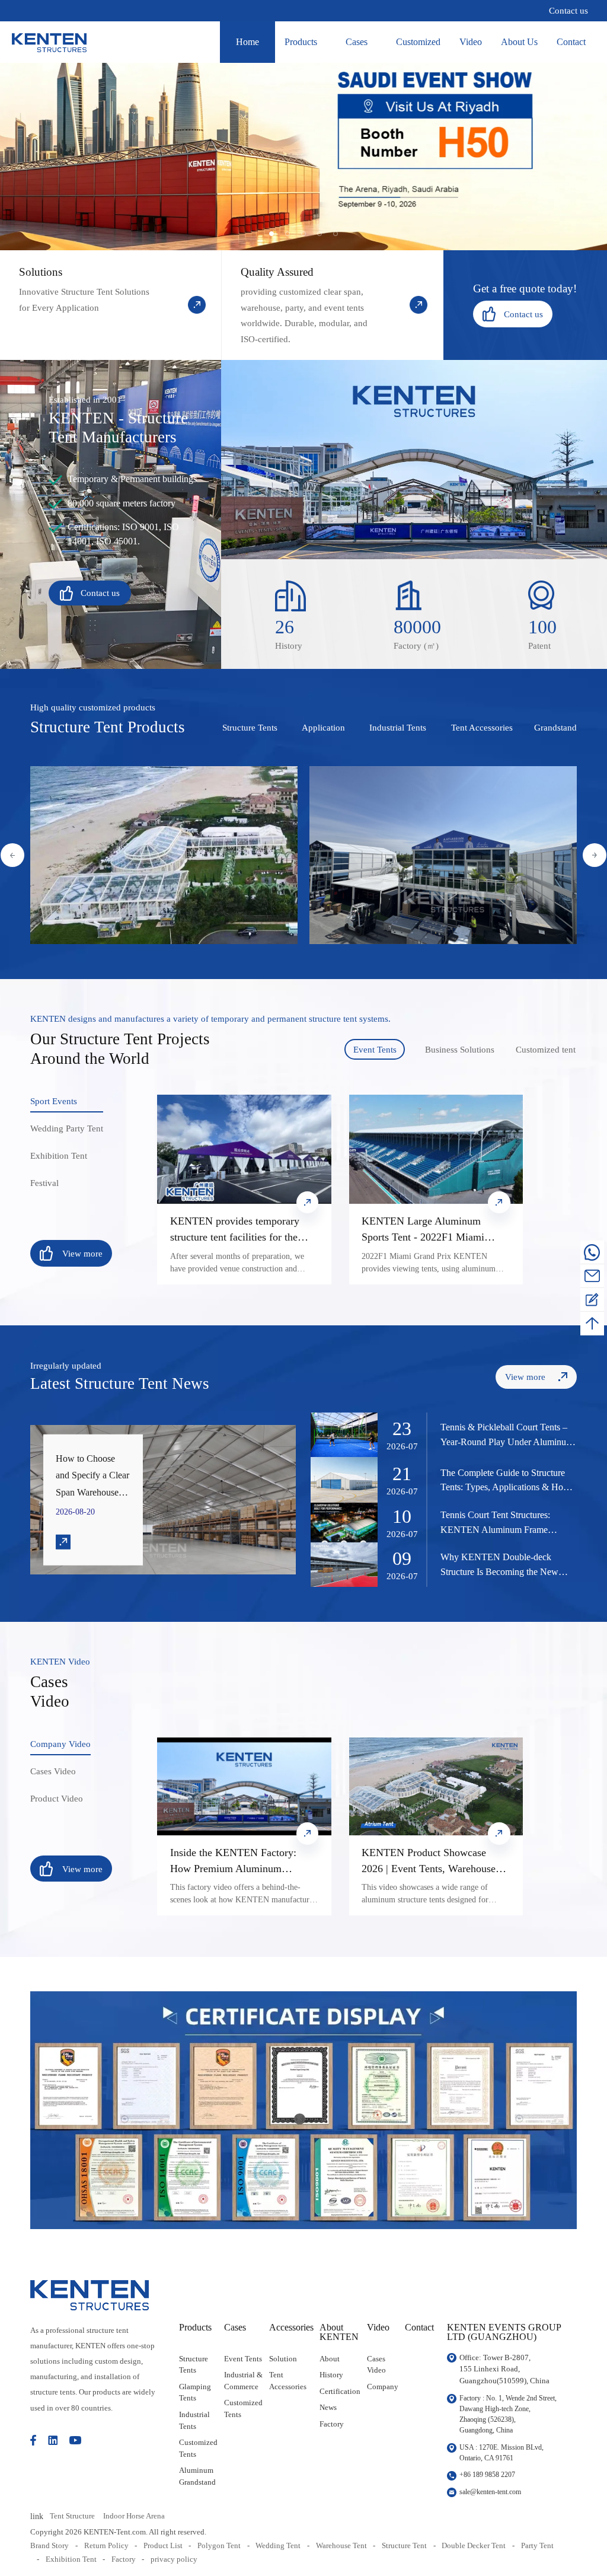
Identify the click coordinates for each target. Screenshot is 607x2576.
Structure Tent (404, 2545)
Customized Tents (198, 2448)
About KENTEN (339, 2333)
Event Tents (243, 2359)
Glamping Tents (195, 2392)
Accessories (291, 2328)
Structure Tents (194, 2365)
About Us (519, 42)
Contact (571, 42)
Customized (418, 42)
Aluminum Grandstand (197, 2476)
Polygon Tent (219, 2545)
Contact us (568, 10)
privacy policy (174, 2559)
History (331, 2375)
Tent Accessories (288, 2381)
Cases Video (376, 2365)
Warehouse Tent (341, 2545)
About (330, 2359)
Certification (340, 2391)
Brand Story (49, 2545)
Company (383, 2387)
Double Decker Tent (474, 2545)
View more (65, 864)
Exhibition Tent (71, 2559)
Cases (357, 42)
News (328, 2407)
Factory (332, 2424)
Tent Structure (72, 2516)
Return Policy (106, 2545)
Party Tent (537, 2545)
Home (247, 42)
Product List (163, 2545)
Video (471, 42)
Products (301, 42)
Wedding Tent (278, 2545)
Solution (283, 2359)
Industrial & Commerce (243, 2381)
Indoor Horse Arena (134, 2516)
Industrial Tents (194, 2420)
